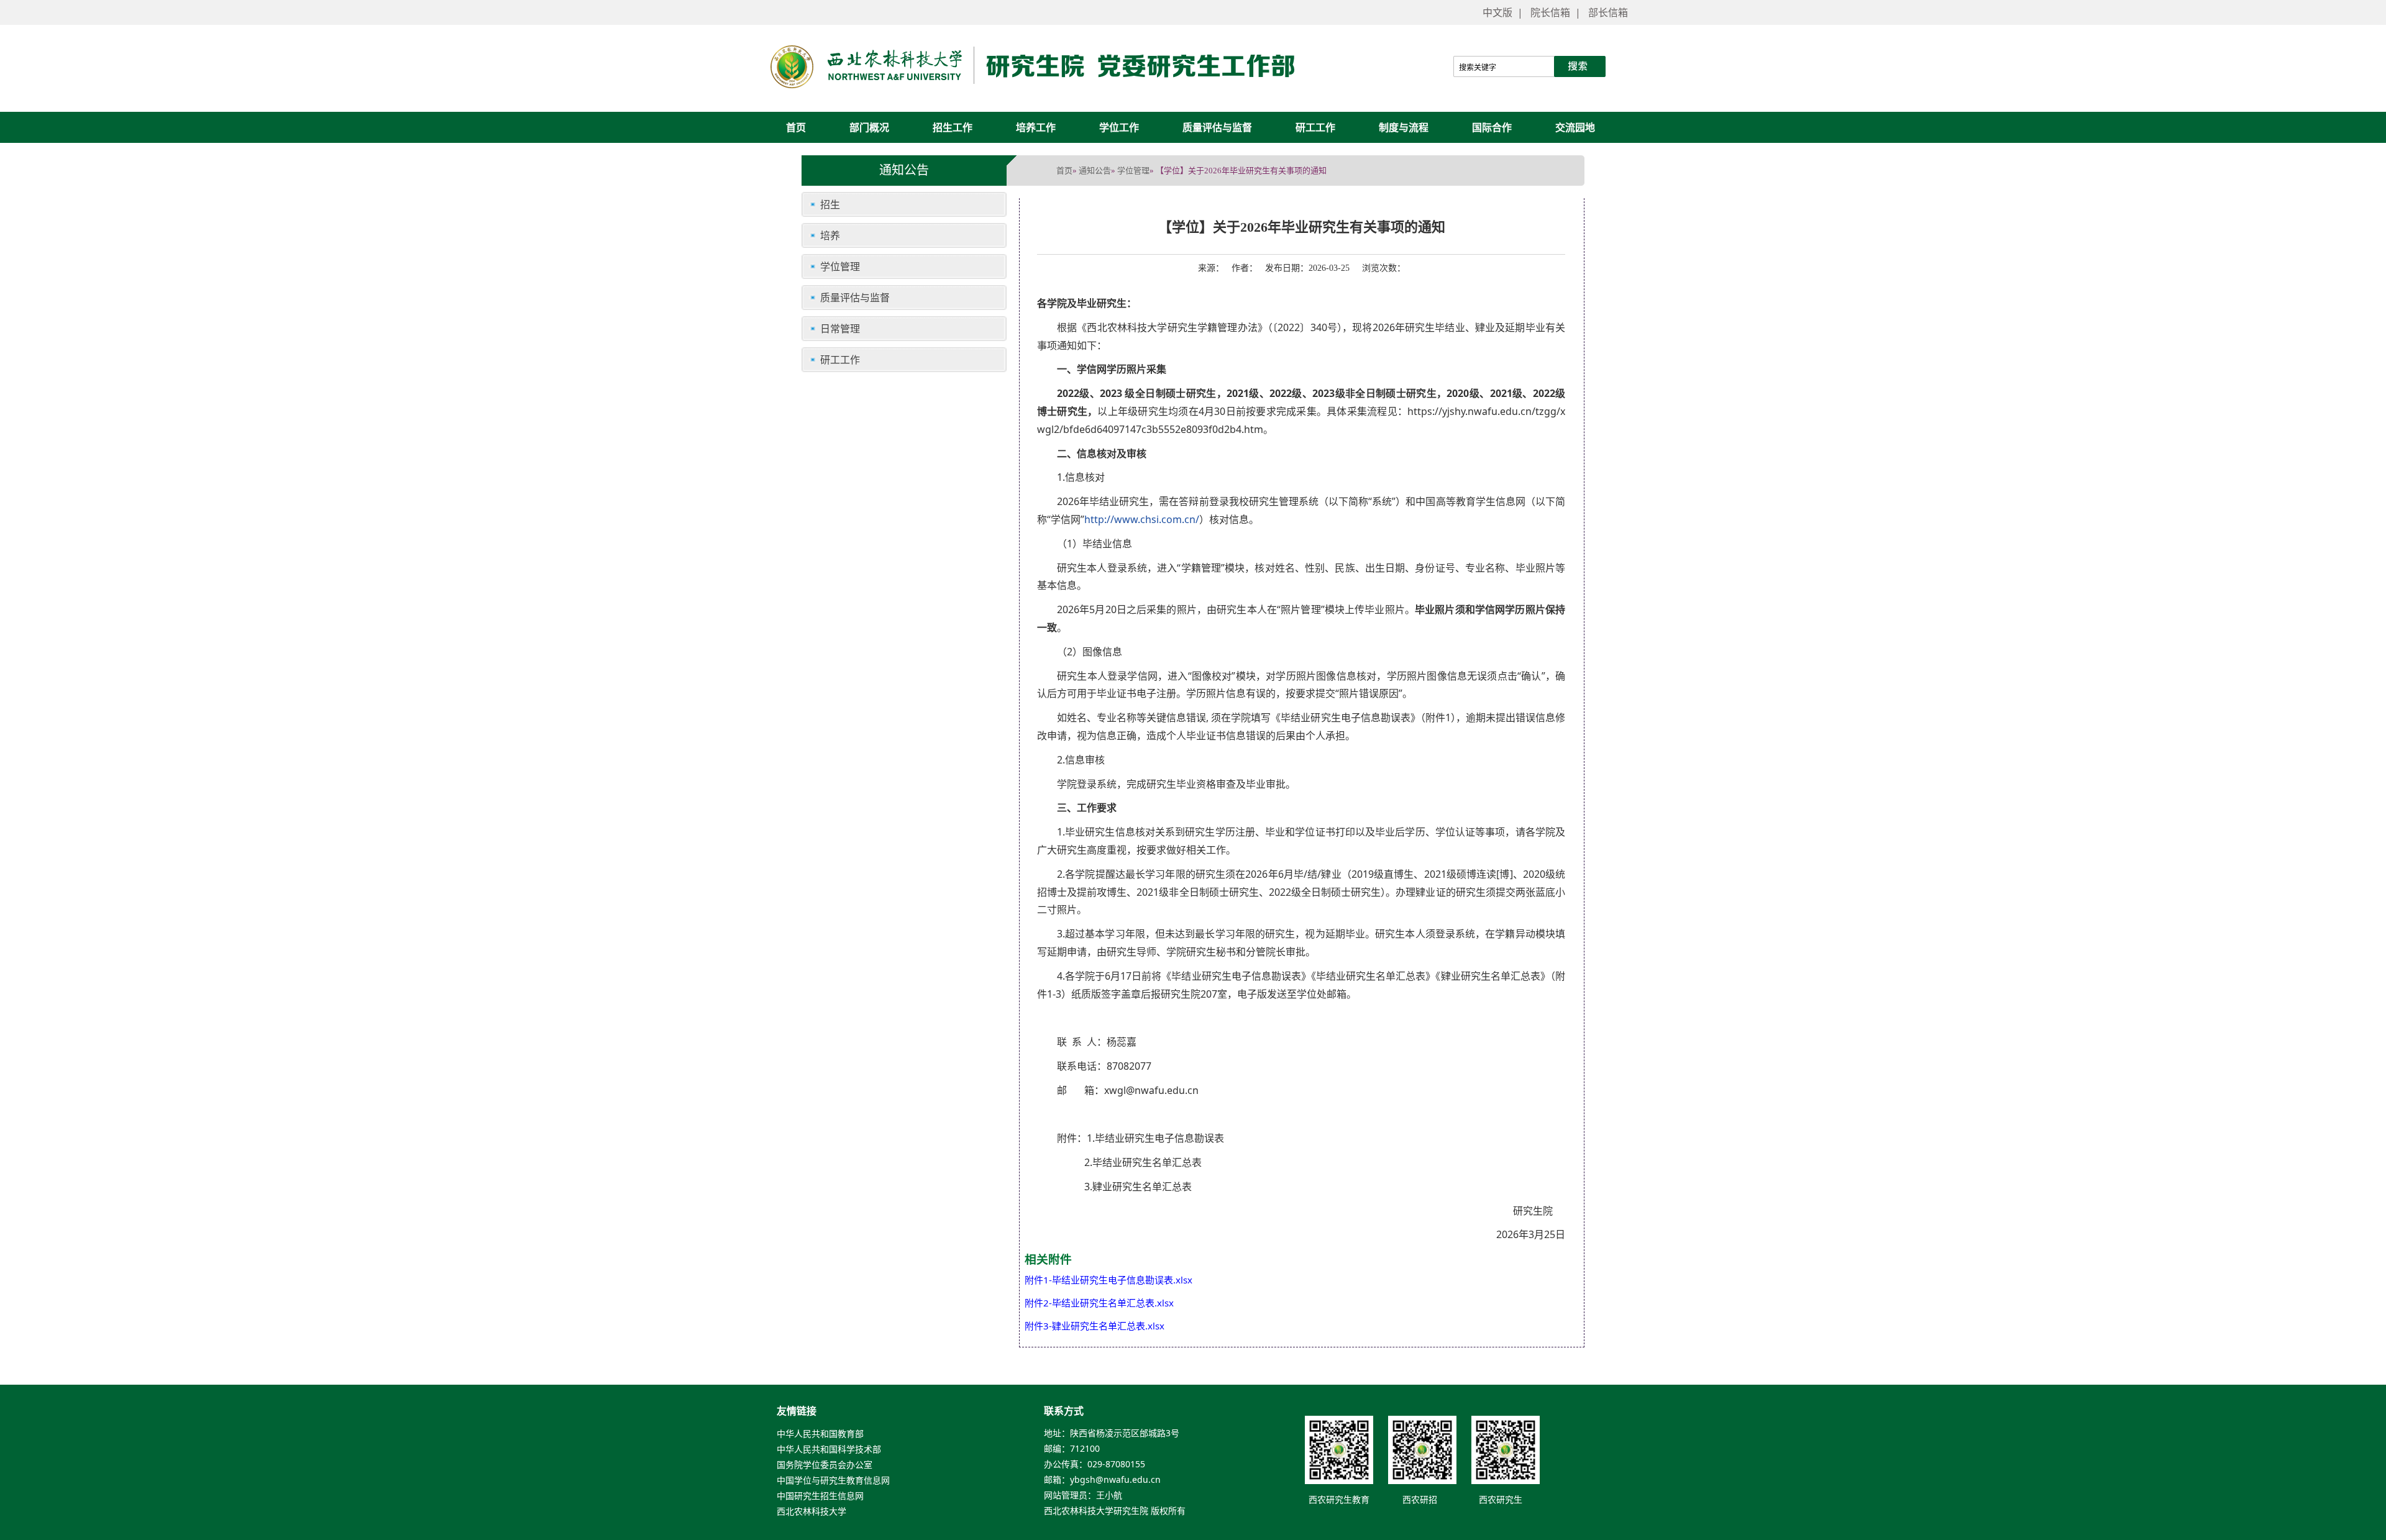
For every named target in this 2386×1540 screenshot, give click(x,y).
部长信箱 (1608, 12)
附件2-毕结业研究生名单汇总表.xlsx (1099, 1303)
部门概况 (869, 127)
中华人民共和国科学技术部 (829, 1450)
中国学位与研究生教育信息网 (833, 1481)
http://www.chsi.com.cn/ (1142, 519)
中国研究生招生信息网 (820, 1496)
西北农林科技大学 (811, 1512)
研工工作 (1315, 127)
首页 (796, 127)
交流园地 (1575, 127)
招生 (830, 204)
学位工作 (1119, 127)
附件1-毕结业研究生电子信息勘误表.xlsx (1108, 1280)
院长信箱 (1550, 12)
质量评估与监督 (1217, 127)
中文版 (1497, 12)
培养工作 (1036, 127)
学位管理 (1133, 170)
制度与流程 (1404, 127)
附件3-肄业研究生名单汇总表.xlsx (1095, 1326)
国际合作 (1492, 127)
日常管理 (840, 329)
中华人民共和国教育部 (820, 1434)
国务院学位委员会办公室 (825, 1465)
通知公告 (1095, 170)
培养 (830, 235)
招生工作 (953, 127)
